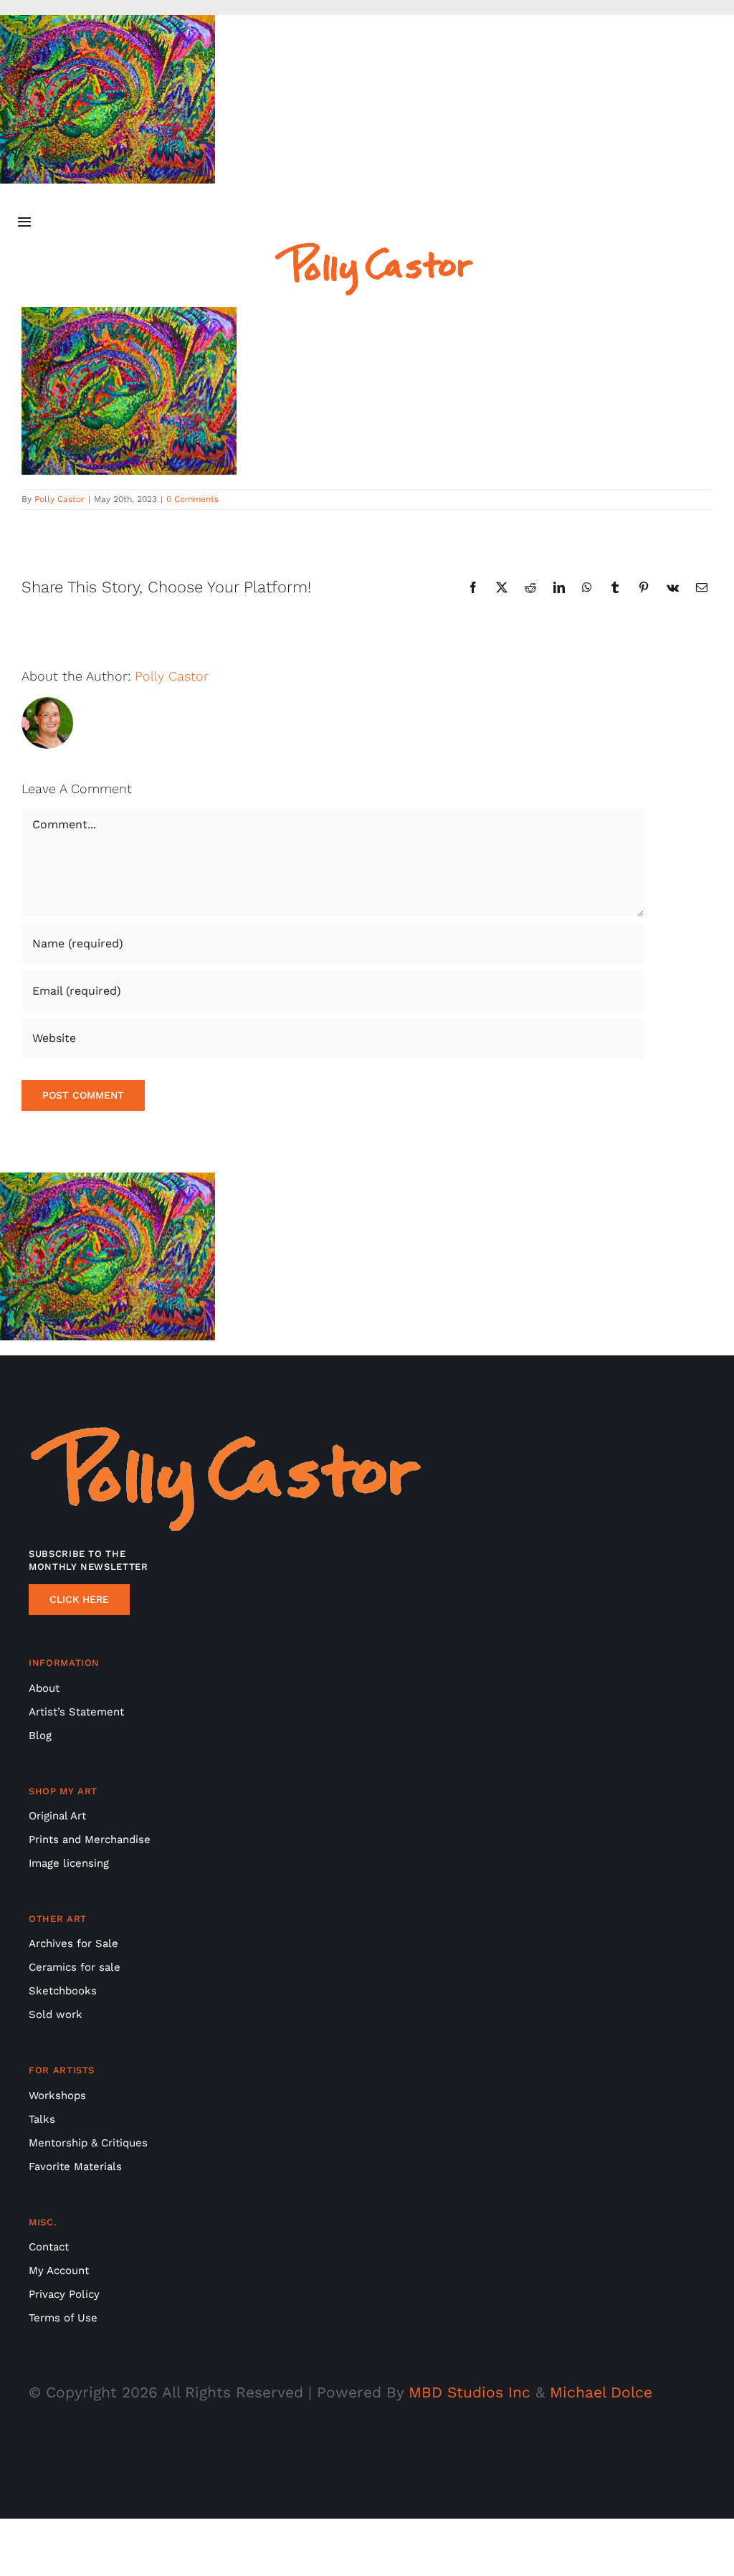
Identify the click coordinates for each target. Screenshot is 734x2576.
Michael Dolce (601, 2392)
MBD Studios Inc (470, 2392)
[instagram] (367, 2443)
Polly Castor (59, 499)
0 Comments (192, 499)
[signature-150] (374, 249)
